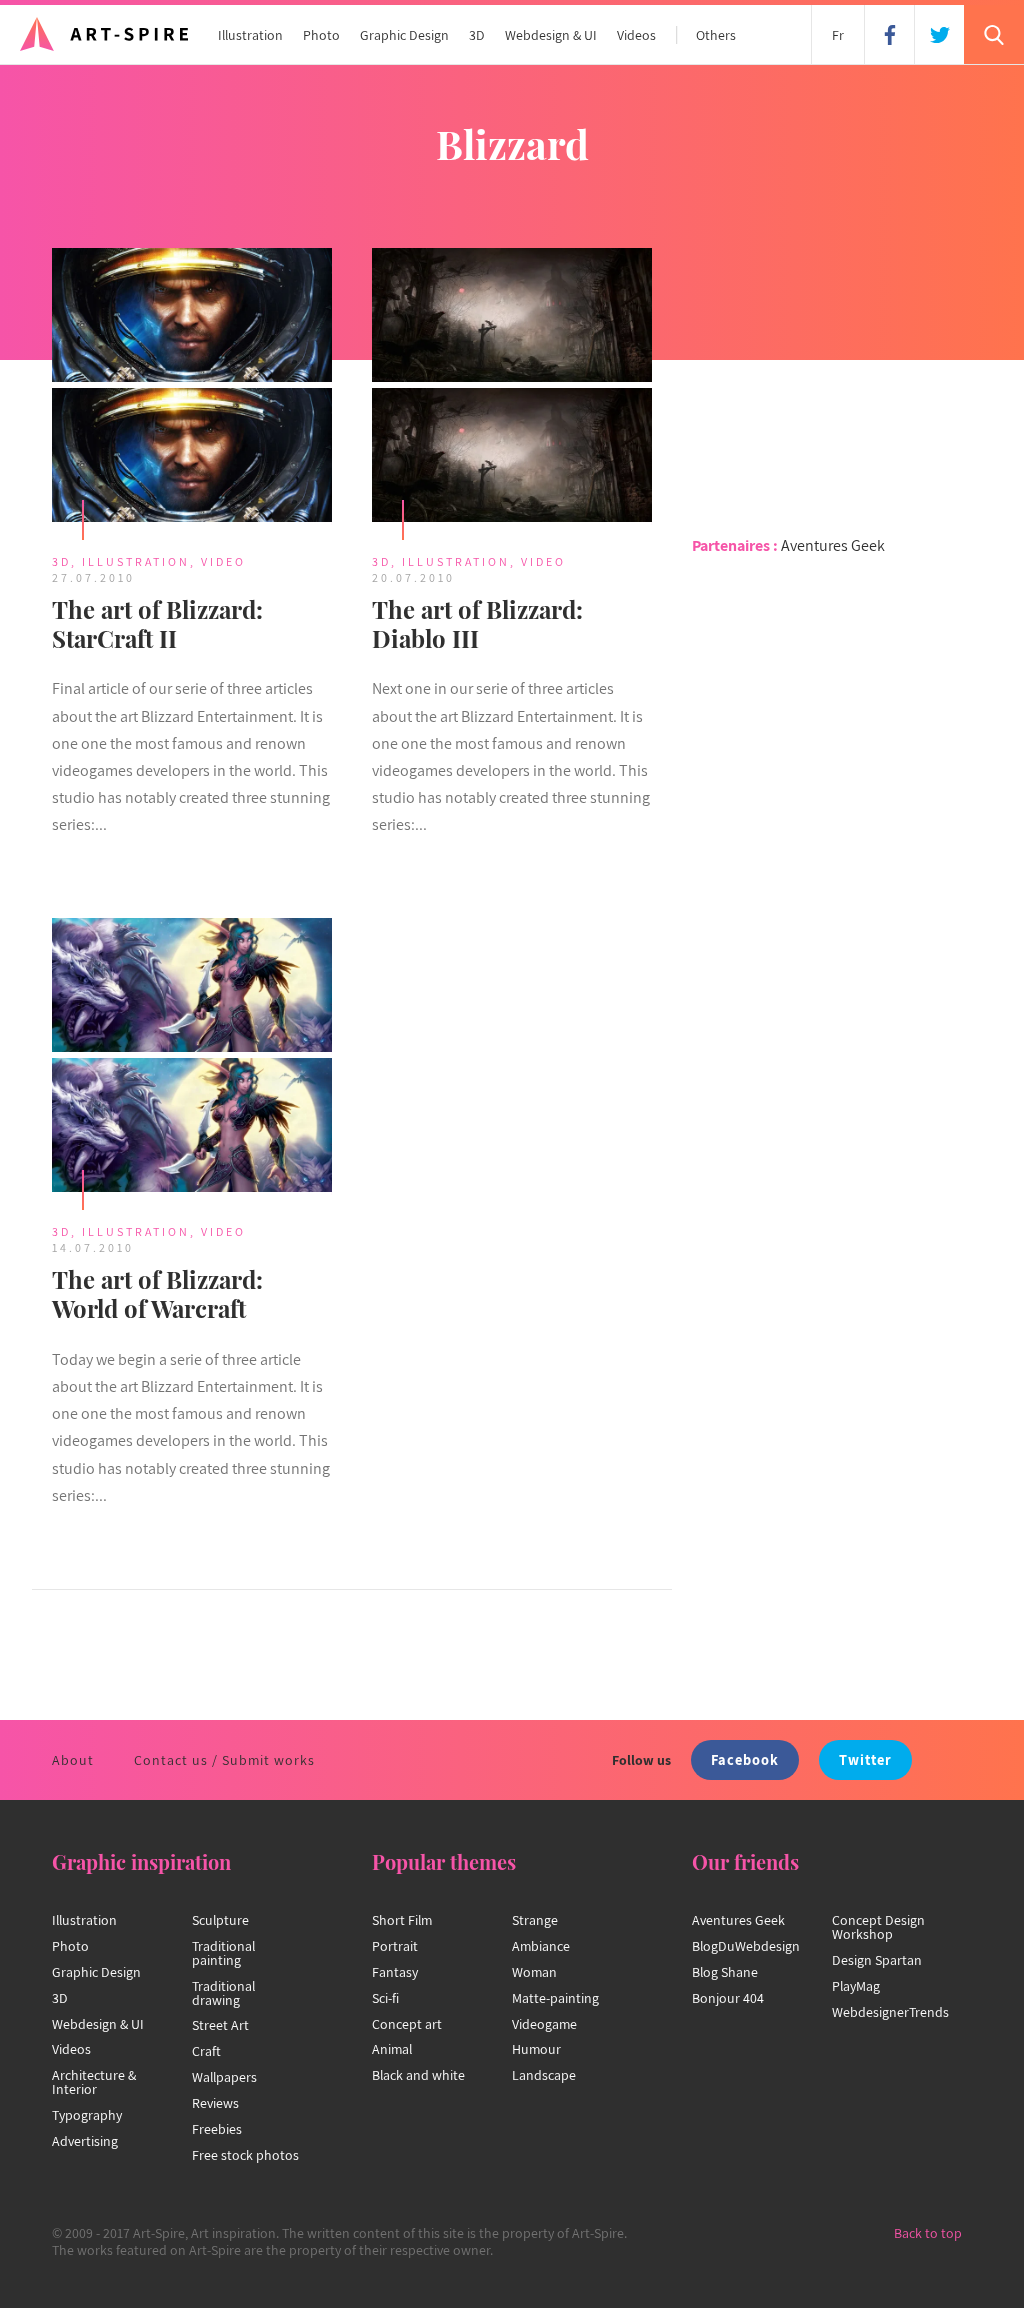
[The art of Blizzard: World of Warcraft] (192, 1058)
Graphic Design (404, 35)
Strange (535, 1920)
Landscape (544, 2075)
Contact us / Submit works (224, 1760)
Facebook (745, 1759)
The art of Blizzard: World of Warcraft (157, 1293)
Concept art (407, 2024)
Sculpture (220, 1920)
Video (223, 561)
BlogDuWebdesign (746, 1946)
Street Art (220, 2025)
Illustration (250, 35)
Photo (321, 35)
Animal (392, 2049)
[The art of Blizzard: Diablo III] (512, 388)
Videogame (544, 2024)
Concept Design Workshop (878, 1927)
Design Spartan (877, 1960)
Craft (206, 2051)
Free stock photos (245, 2155)
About (73, 1760)
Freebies (217, 2129)
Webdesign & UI (551, 35)
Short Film (402, 1920)
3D (477, 35)
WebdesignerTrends (890, 2012)
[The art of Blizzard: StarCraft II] (192, 388)
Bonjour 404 (728, 1998)
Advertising (85, 2141)
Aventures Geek (833, 545)
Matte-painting (555, 1998)
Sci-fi (385, 1998)
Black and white (418, 2075)
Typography (87, 2115)
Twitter (865, 1759)
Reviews (215, 2103)
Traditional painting (223, 1953)
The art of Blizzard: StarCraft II (157, 623)
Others (716, 35)
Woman (534, 1972)
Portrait (395, 1946)
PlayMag (856, 1986)
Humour (536, 2049)
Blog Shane (725, 1972)
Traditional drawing (223, 1993)
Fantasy (395, 1972)
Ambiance (541, 1946)
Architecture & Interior (94, 2082)
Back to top (928, 2233)
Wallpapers (224, 2077)
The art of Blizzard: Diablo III (477, 623)
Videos (636, 35)
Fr (838, 35)
